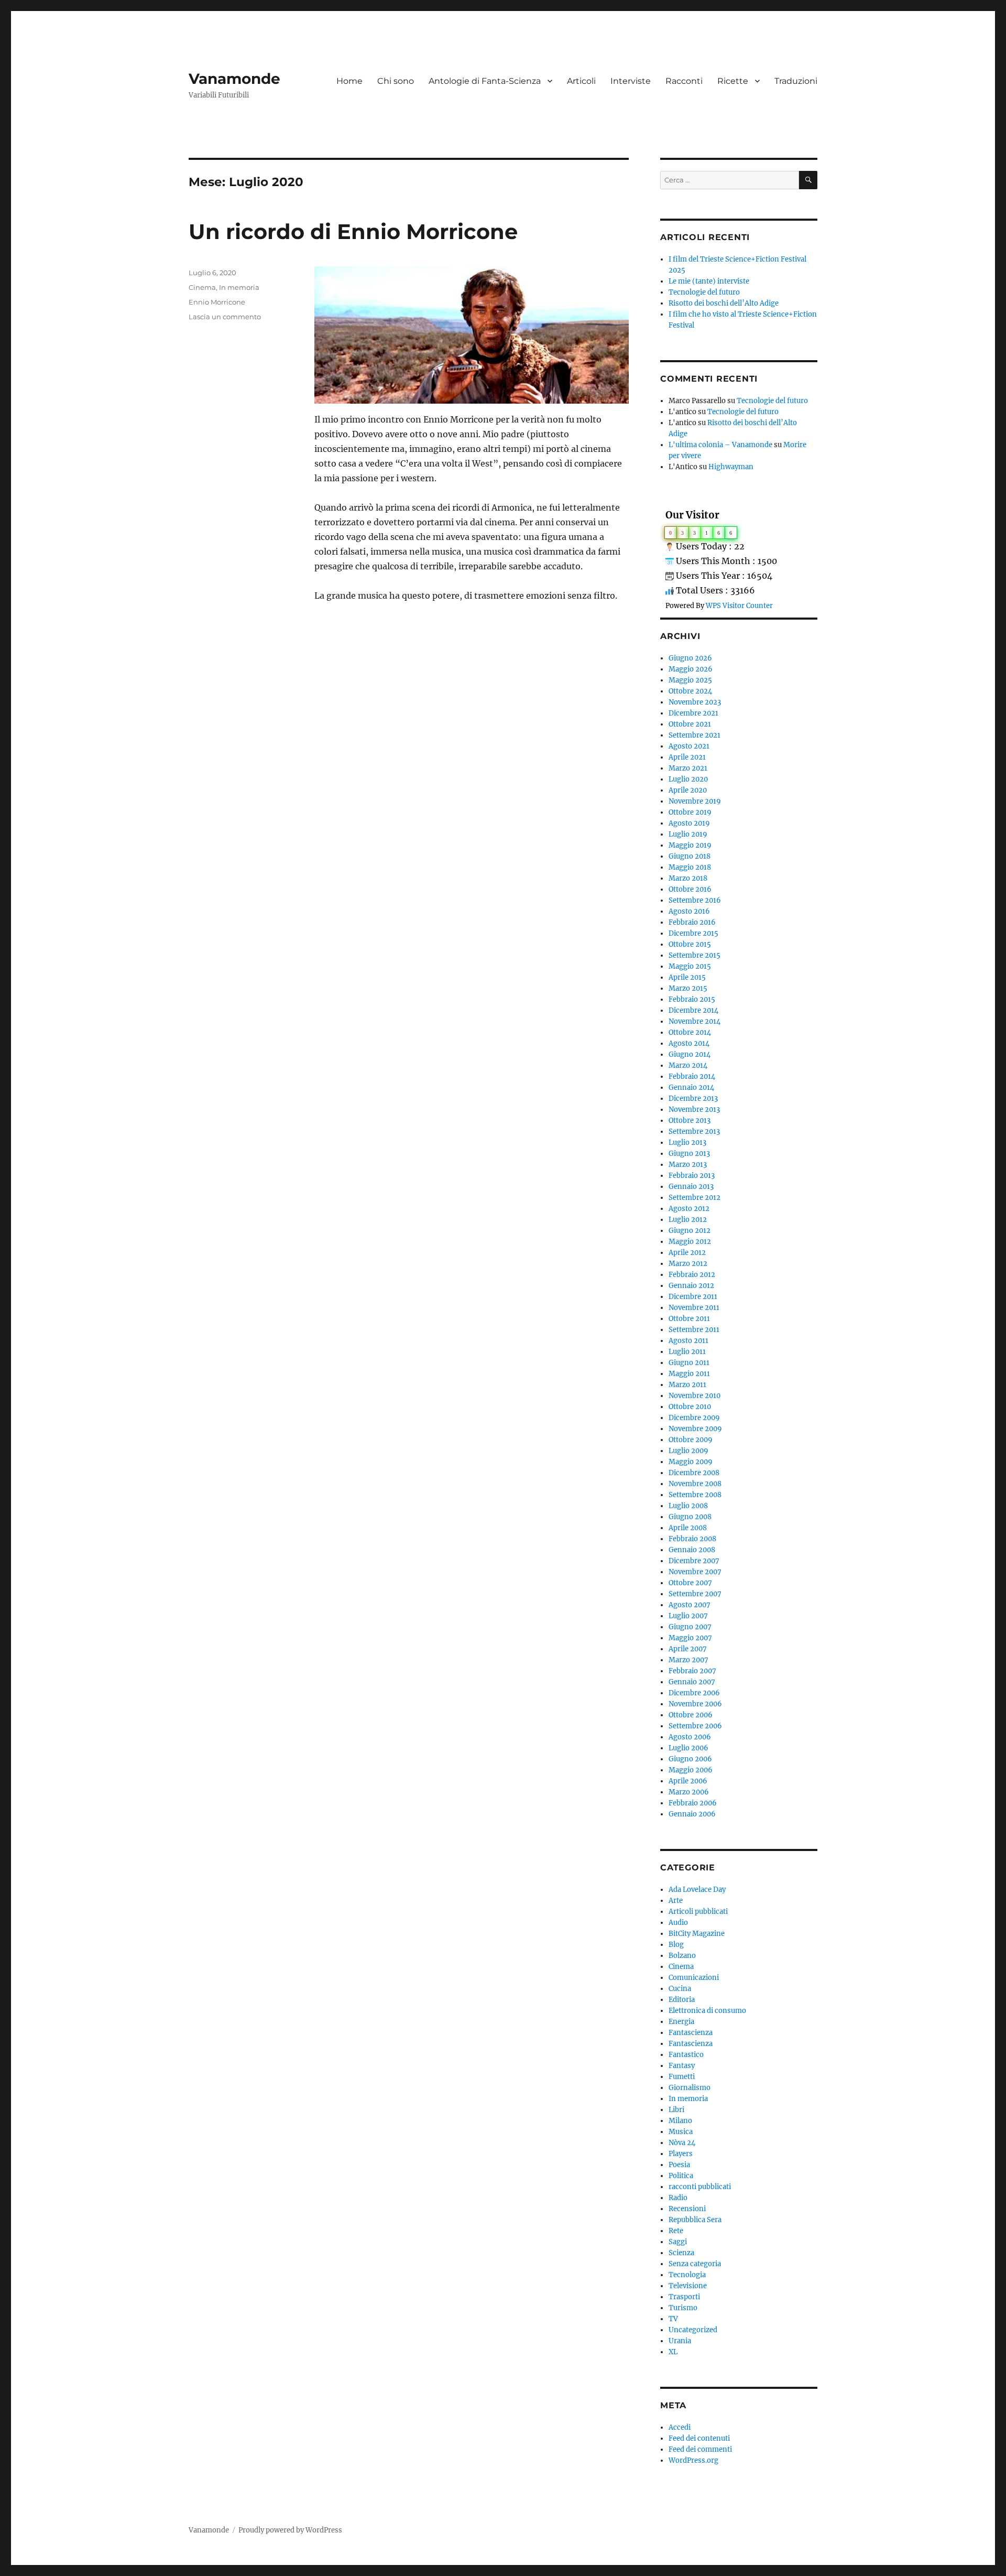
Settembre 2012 (695, 1198)
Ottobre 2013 (690, 1121)
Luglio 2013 (687, 1143)
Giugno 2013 (689, 1154)
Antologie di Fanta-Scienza (485, 81)
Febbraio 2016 (692, 922)
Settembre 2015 (695, 955)
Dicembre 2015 (693, 933)
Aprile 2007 (688, 1649)
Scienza (681, 2253)
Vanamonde (234, 79)
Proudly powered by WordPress (290, 2530)
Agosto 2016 (689, 911)
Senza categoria (695, 2264)
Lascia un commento (225, 317)
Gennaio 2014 (691, 1087)
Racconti (684, 81)
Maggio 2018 (690, 867)
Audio (678, 1923)
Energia (681, 2022)
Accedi (680, 2427)
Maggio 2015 (690, 966)
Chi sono (396, 81)
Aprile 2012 (687, 1253)
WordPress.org (693, 2460)
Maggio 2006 (691, 1770)
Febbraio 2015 (692, 999)
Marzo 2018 (688, 878)
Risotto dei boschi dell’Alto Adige (724, 303)
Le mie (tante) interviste (709, 281)
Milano (680, 2121)
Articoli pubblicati (698, 1912)
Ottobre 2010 (690, 1407)
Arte (676, 1901)
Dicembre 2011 (693, 1297)
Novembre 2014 (695, 1021)
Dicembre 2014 (693, 1010)
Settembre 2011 (694, 1330)
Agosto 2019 (689, 823)
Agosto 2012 (689, 1209)
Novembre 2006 (695, 1704)
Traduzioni (796, 81)
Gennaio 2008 (692, 1550)
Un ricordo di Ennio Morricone (353, 231)
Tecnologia (687, 2275)
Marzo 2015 (688, 988)
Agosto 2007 (690, 1605)
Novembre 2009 (695, 1429)
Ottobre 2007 (690, 1583)
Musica (681, 2132)
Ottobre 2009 (691, 1440)
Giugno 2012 (690, 1231)
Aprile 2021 (687, 757)
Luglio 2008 (688, 1506)
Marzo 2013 (688, 1165)
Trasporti (684, 2297)
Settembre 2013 (694, 1132)
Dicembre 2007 (694, 1561)
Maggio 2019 (690, 845)
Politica (681, 2176)
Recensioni (687, 2209)
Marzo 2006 (689, 1792)
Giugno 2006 (690, 1759)
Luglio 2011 (687, 1352)
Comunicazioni (694, 1978)
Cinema (202, 287)
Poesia (679, 2165)
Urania (680, 2341)
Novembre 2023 (695, 702)
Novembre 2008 (695, 1484)
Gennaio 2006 (692, 1814)
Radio (678, 2198)
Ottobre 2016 (690, 889)
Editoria (682, 2000)
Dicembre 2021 (693, 713)
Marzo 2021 (688, 768)
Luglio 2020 (688, 779)
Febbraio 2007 (692, 1671)
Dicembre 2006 (694, 1693)
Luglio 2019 (688, 834)
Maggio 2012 (690, 1242)
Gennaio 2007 (692, 1682)
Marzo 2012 (688, 1264)
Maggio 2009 (691, 1462)
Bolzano (682, 1956)
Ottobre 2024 (690, 691)
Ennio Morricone (217, 302)
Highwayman (731, 467)
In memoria (239, 287)
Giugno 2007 (690, 1627)
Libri (676, 2110)
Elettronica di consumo (707, 2011)
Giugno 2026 (690, 658)
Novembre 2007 (695, 1572)
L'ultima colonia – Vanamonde (720, 445)
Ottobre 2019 (690, 812)
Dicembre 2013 (693, 1098)
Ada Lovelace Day (697, 1890)
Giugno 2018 (690, 856)
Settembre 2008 (695, 1495)
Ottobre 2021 (690, 724)
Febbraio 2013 (692, 1176)
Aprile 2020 (688, 790)
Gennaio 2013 (691, 1187)
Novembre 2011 (694, 1308)
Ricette (733, 81)
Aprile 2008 (688, 1528)
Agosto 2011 (688, 1341)
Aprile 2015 (687, 977)
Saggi (678, 2242)
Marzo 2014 (688, 1065)
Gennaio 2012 (691, 1286)
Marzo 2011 (687, 1385)
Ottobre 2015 (690, 944)
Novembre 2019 (695, 801)
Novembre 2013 (694, 1110)
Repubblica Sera (695, 2220)
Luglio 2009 (688, 1451)
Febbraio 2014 (692, 1076)
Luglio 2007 (688, 1616)
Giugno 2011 (689, 1363)
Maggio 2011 (689, 1374)
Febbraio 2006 (693, 1803)
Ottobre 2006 (691, 1715)
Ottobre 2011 (689, 1319)
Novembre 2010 (695, 1396)
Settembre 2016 (695, 900)
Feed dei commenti (700, 2449)
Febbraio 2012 (692, 1275)
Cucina (680, 1989)
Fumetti (682, 2077)
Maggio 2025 (690, 680)
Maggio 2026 (691, 669)
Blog (676, 1945)
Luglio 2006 (688, 1748)
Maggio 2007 (690, 1638)
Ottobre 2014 (690, 1032)
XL (673, 2352)
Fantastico (686, 2055)
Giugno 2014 (690, 1054)
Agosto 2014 (689, 1043)
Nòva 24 (682, 2143)
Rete (676, 2231)
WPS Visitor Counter (739, 605)
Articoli (581, 81)
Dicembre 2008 (694, 1473)
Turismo (683, 2308)
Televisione (688, 2286)
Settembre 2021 (695, 735)
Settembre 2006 (695, 1726)
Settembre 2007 (695, 1594)
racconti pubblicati (700, 2187)
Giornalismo (690, 2088)
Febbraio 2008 (692, 1539)
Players (681, 2154)
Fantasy (682, 2066)
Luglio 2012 (688, 1220)
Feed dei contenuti (699, 2438)
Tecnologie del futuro (704, 292)
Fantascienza (691, 2033)
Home (349, 81)
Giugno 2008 (690, 1517)
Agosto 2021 (689, 746)
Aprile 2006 (688, 1781)
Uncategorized (693, 2330)
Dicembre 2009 (694, 1418)
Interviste (631, 81)
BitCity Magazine (697, 1934)
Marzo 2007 (688, 1660)
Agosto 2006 (690, 1737)
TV (673, 2319)
